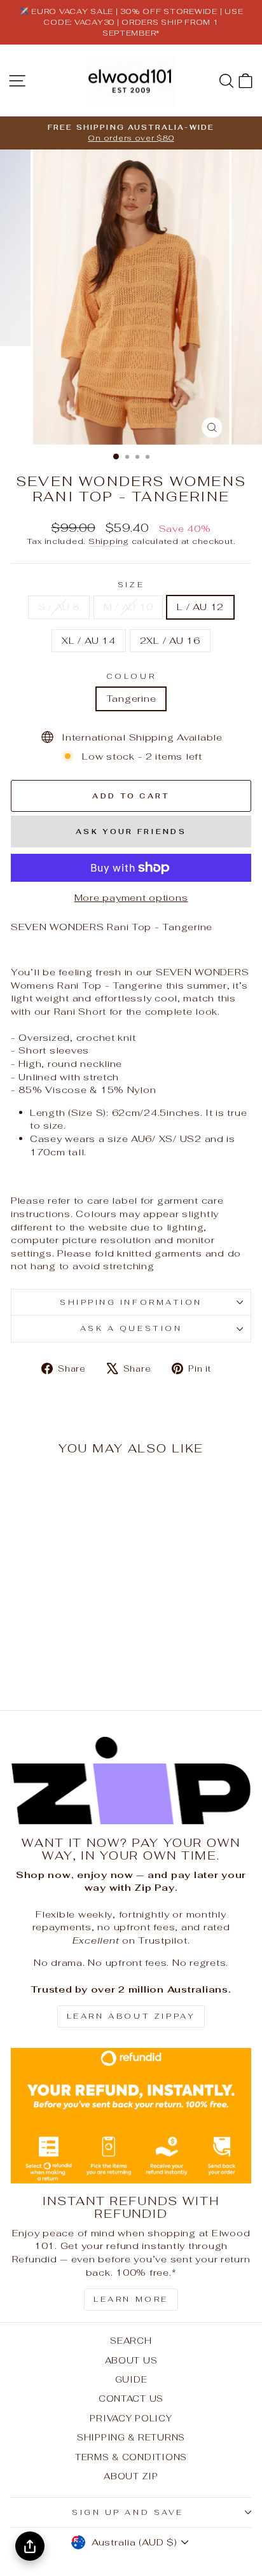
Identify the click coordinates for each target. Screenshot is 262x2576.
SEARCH (131, 2341)
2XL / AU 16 (170, 640)
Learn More (131, 2299)
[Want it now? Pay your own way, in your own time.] (131, 1781)
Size (131, 584)
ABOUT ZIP (131, 2476)
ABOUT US (131, 2360)
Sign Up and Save (128, 2512)
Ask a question (131, 1328)
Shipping (109, 541)
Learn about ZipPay (131, 2016)
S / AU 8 (59, 607)
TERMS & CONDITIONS (131, 2457)
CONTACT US (131, 2398)
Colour (131, 676)
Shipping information (131, 1302)
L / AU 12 (200, 607)
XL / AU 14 (88, 640)
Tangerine (131, 698)
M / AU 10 (128, 607)
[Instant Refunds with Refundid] (131, 2116)
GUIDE (131, 2379)
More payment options (131, 897)
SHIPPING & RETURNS (131, 2437)
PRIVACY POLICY (131, 2418)
